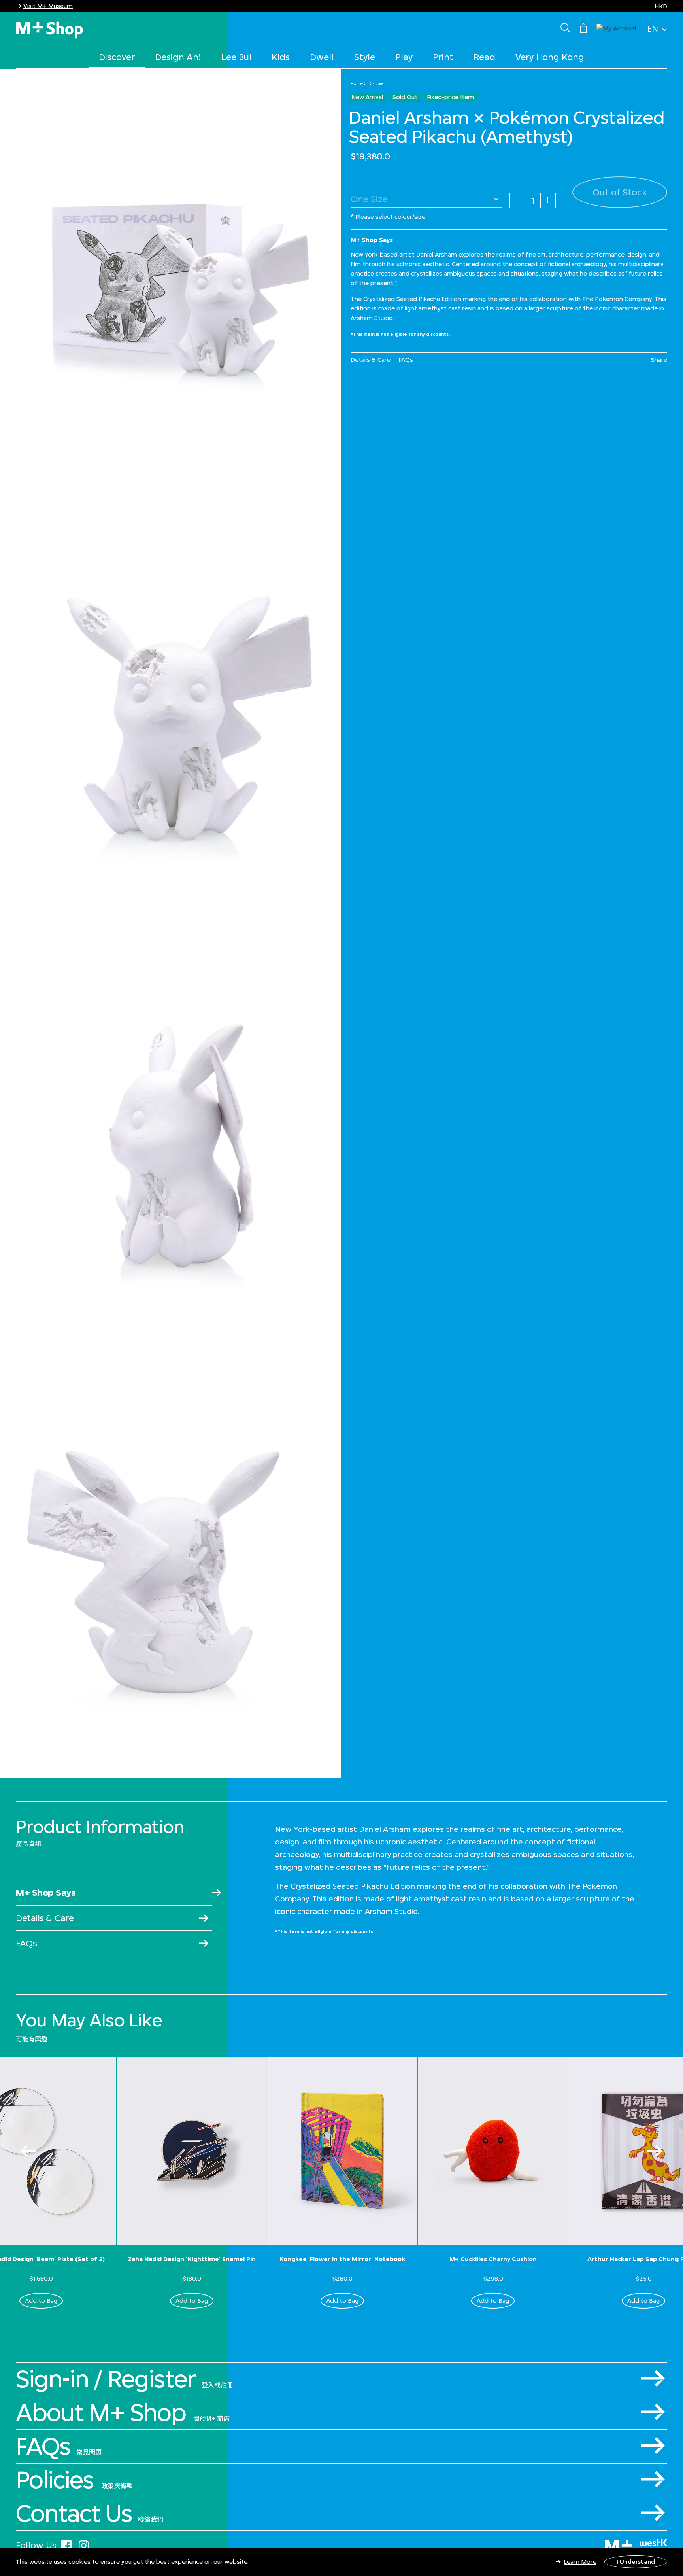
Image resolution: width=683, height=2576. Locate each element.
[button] (617, 27)
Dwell (322, 57)
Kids (281, 57)
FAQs (406, 360)
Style (365, 57)
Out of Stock (620, 192)
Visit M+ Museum (48, 6)
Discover (117, 57)
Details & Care (371, 360)
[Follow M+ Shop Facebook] (66, 2544)
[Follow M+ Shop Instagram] (84, 2544)
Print (443, 57)
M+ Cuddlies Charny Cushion (493, 2259)
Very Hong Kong (550, 57)
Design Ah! (178, 57)
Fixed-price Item (450, 97)
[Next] (655, 2151)
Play (404, 57)
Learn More (580, 2562)
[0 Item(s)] (583, 28)
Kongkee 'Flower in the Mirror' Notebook (342, 2259)
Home (357, 83)
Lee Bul (236, 57)
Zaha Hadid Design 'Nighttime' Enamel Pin (192, 2259)
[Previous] (28, 2151)
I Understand (636, 2562)
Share (659, 360)
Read (484, 57)
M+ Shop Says (46, 1892)
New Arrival (367, 97)
